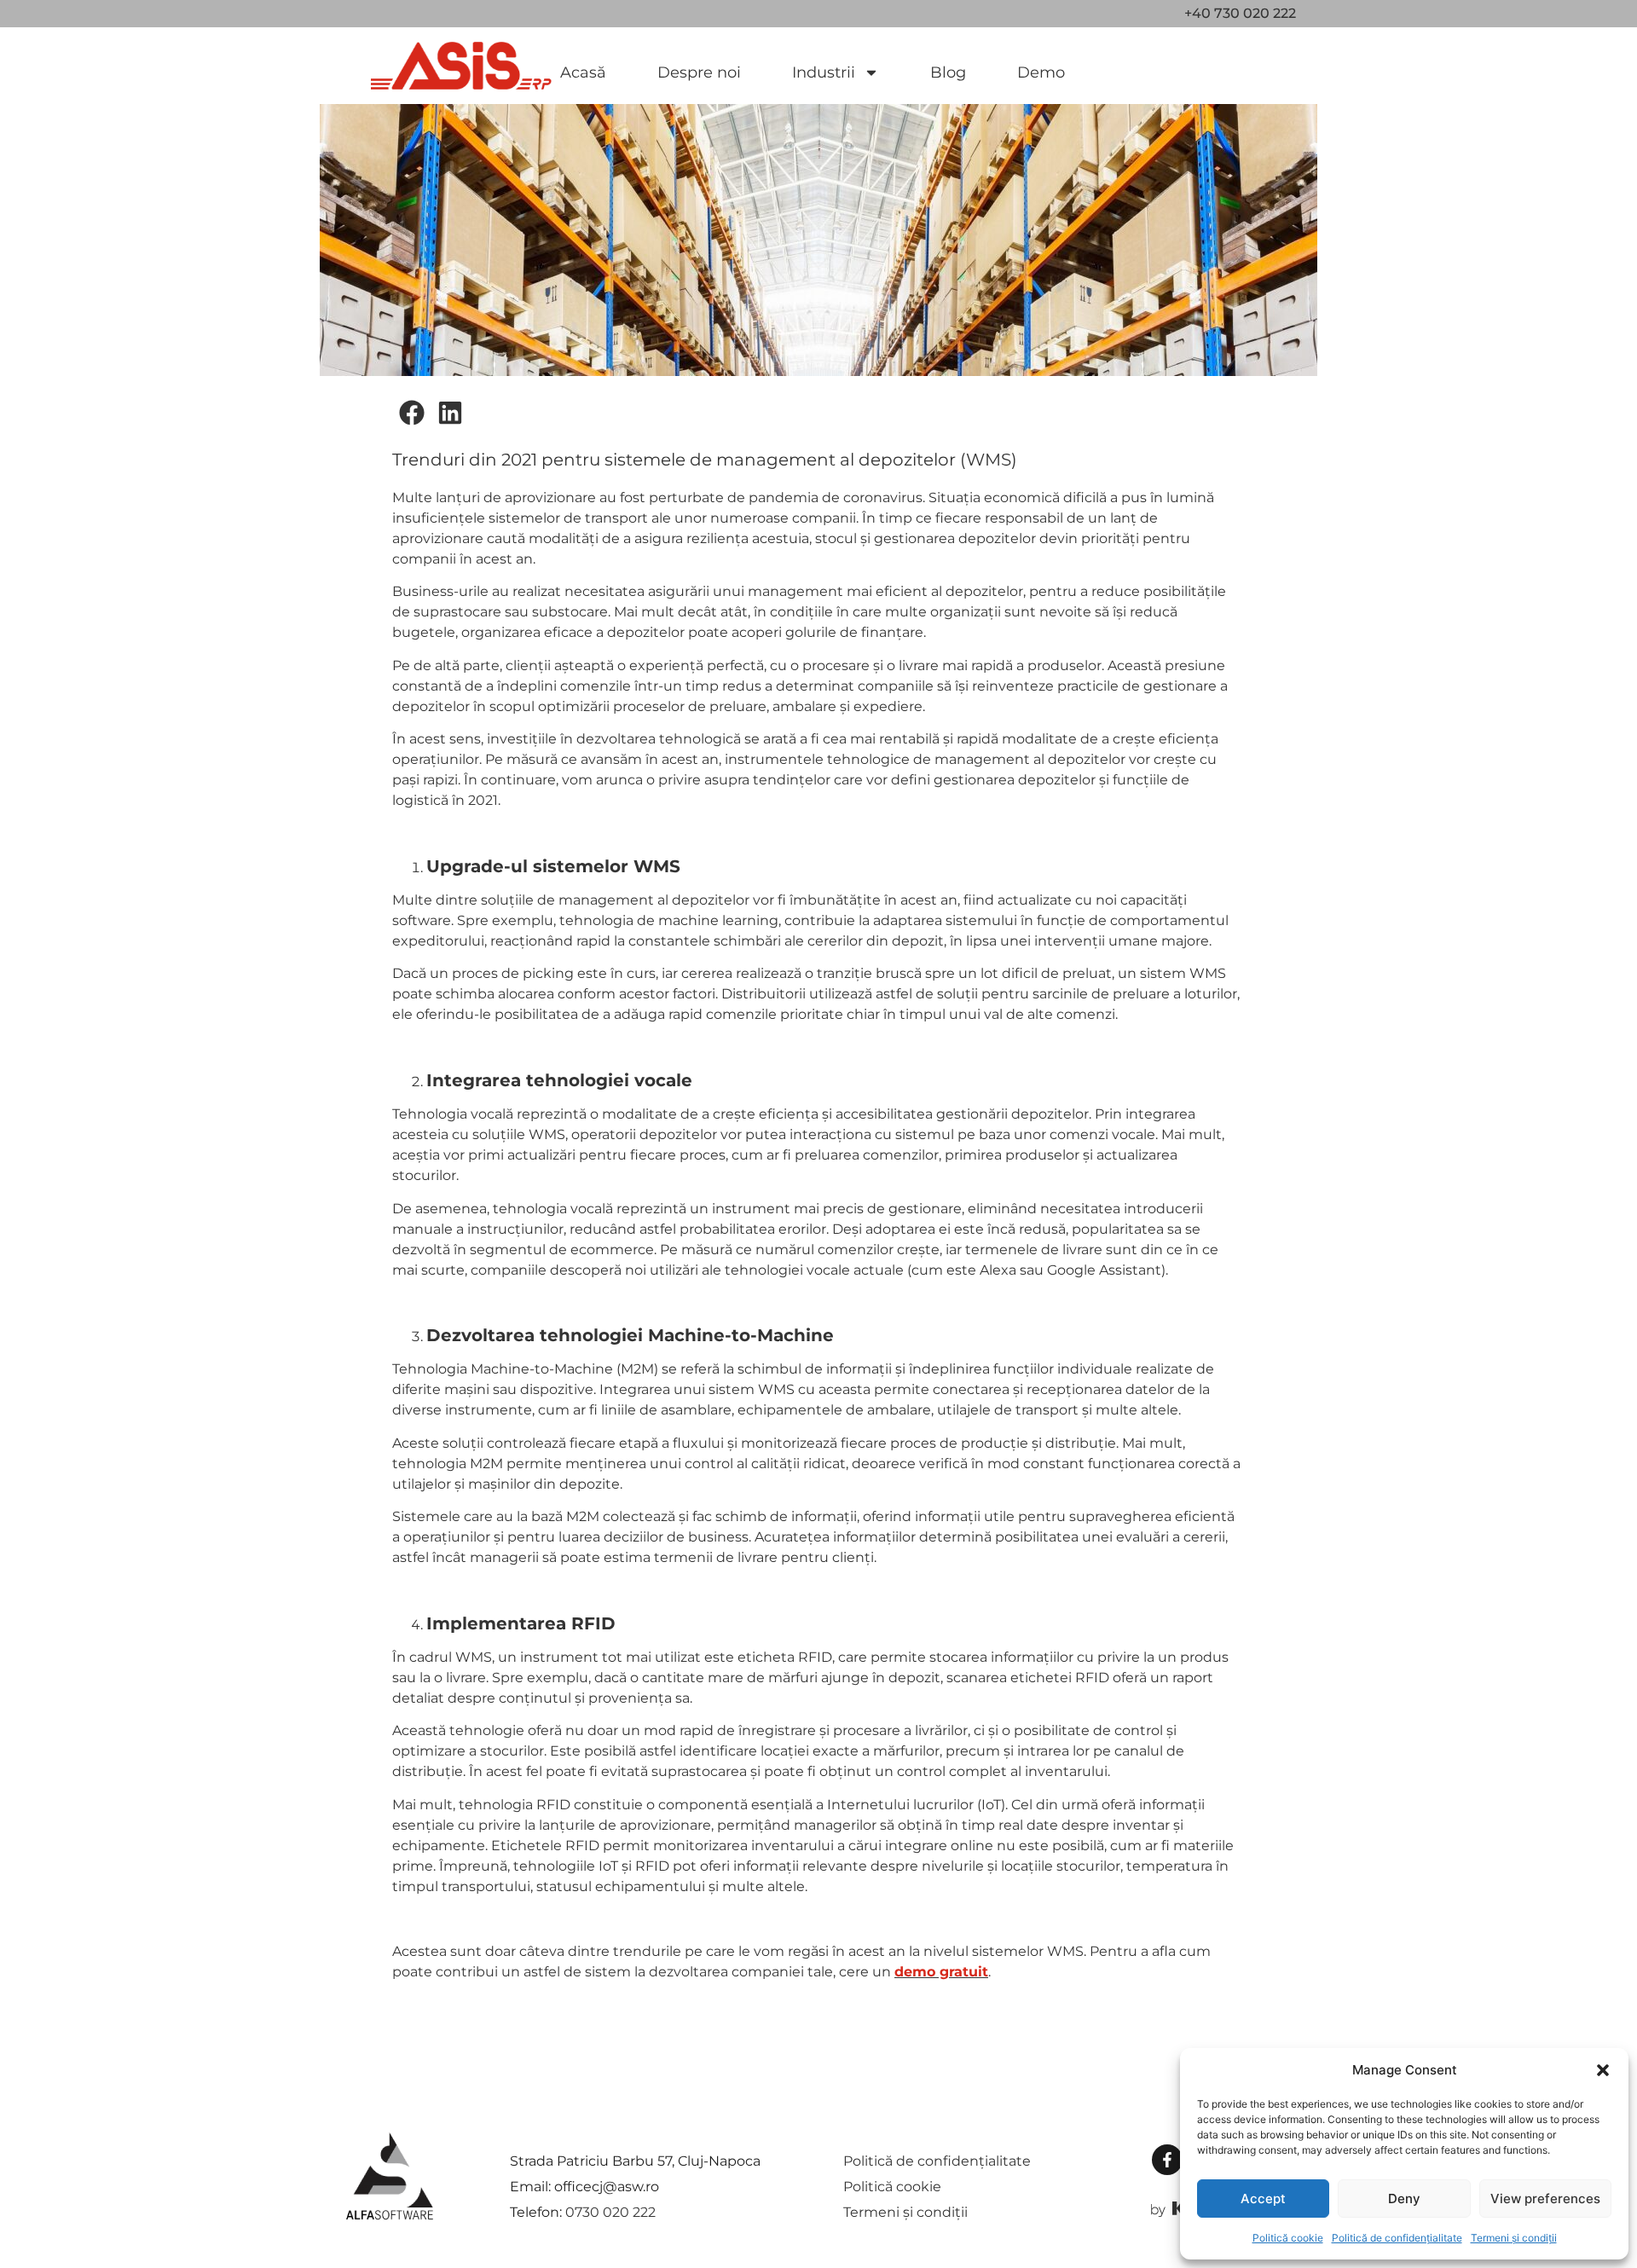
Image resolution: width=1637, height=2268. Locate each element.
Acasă (583, 72)
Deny (1404, 2199)
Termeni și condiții (1514, 2238)
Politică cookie (1288, 2238)
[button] (1603, 2070)
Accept (1263, 2199)
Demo (1041, 72)
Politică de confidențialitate (1397, 2238)
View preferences (1545, 2199)
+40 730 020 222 (1240, 13)
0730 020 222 (610, 2212)
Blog (948, 72)
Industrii (824, 72)
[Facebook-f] (1167, 2160)
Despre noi (699, 72)
